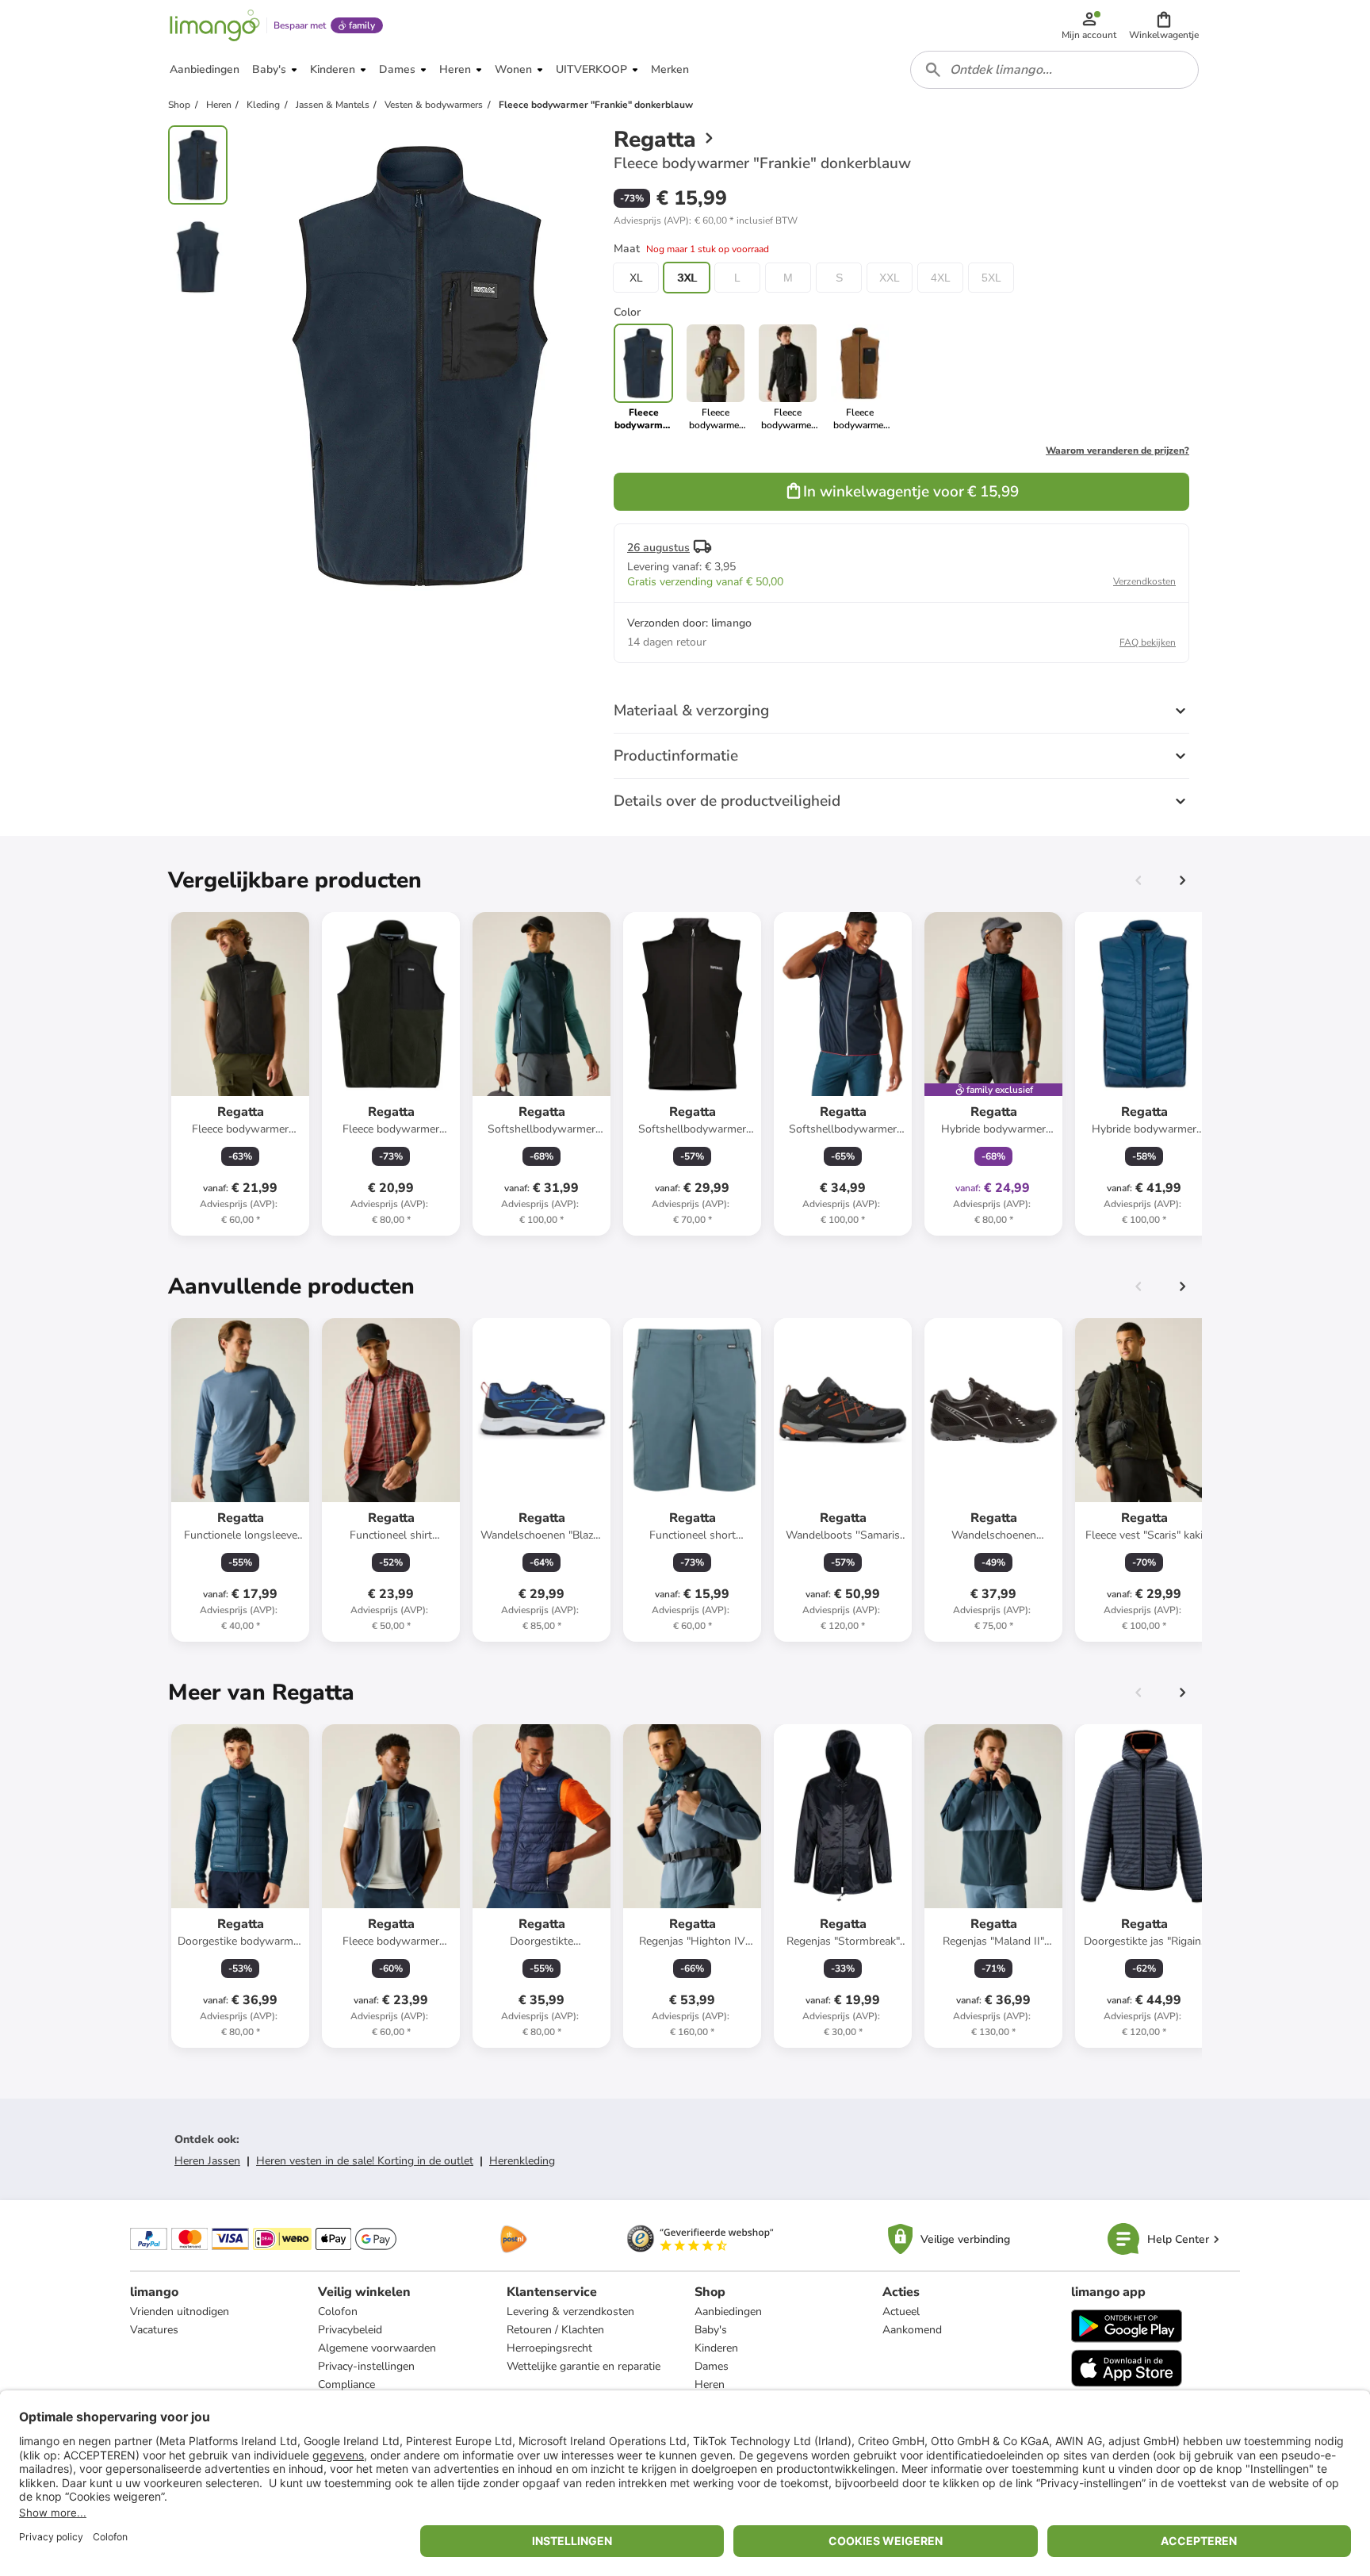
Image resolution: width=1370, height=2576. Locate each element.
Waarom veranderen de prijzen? (1117, 450)
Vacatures (154, 2330)
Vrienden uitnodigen (180, 2311)
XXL (890, 278)
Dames (712, 2366)
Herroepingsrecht (549, 2348)
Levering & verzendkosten (570, 2311)
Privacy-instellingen (366, 2366)
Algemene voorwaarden (377, 2348)
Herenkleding (522, 2161)
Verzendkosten (1144, 581)
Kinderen (716, 2348)
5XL (991, 278)
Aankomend (912, 2330)
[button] (1164, 25)
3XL (687, 278)
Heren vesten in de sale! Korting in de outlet (365, 2161)
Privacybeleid (350, 2330)
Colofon (338, 2311)
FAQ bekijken (1148, 642)
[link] (716, 378)
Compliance (346, 2384)
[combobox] (1054, 70)
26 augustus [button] (658, 548)
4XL (941, 278)
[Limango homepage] (215, 25)
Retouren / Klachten (555, 2330)
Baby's (711, 2330)
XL (636, 278)
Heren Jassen (207, 2161)
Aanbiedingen (728, 2311)
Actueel (901, 2311)
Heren (710, 2384)
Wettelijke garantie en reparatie (584, 2366)
